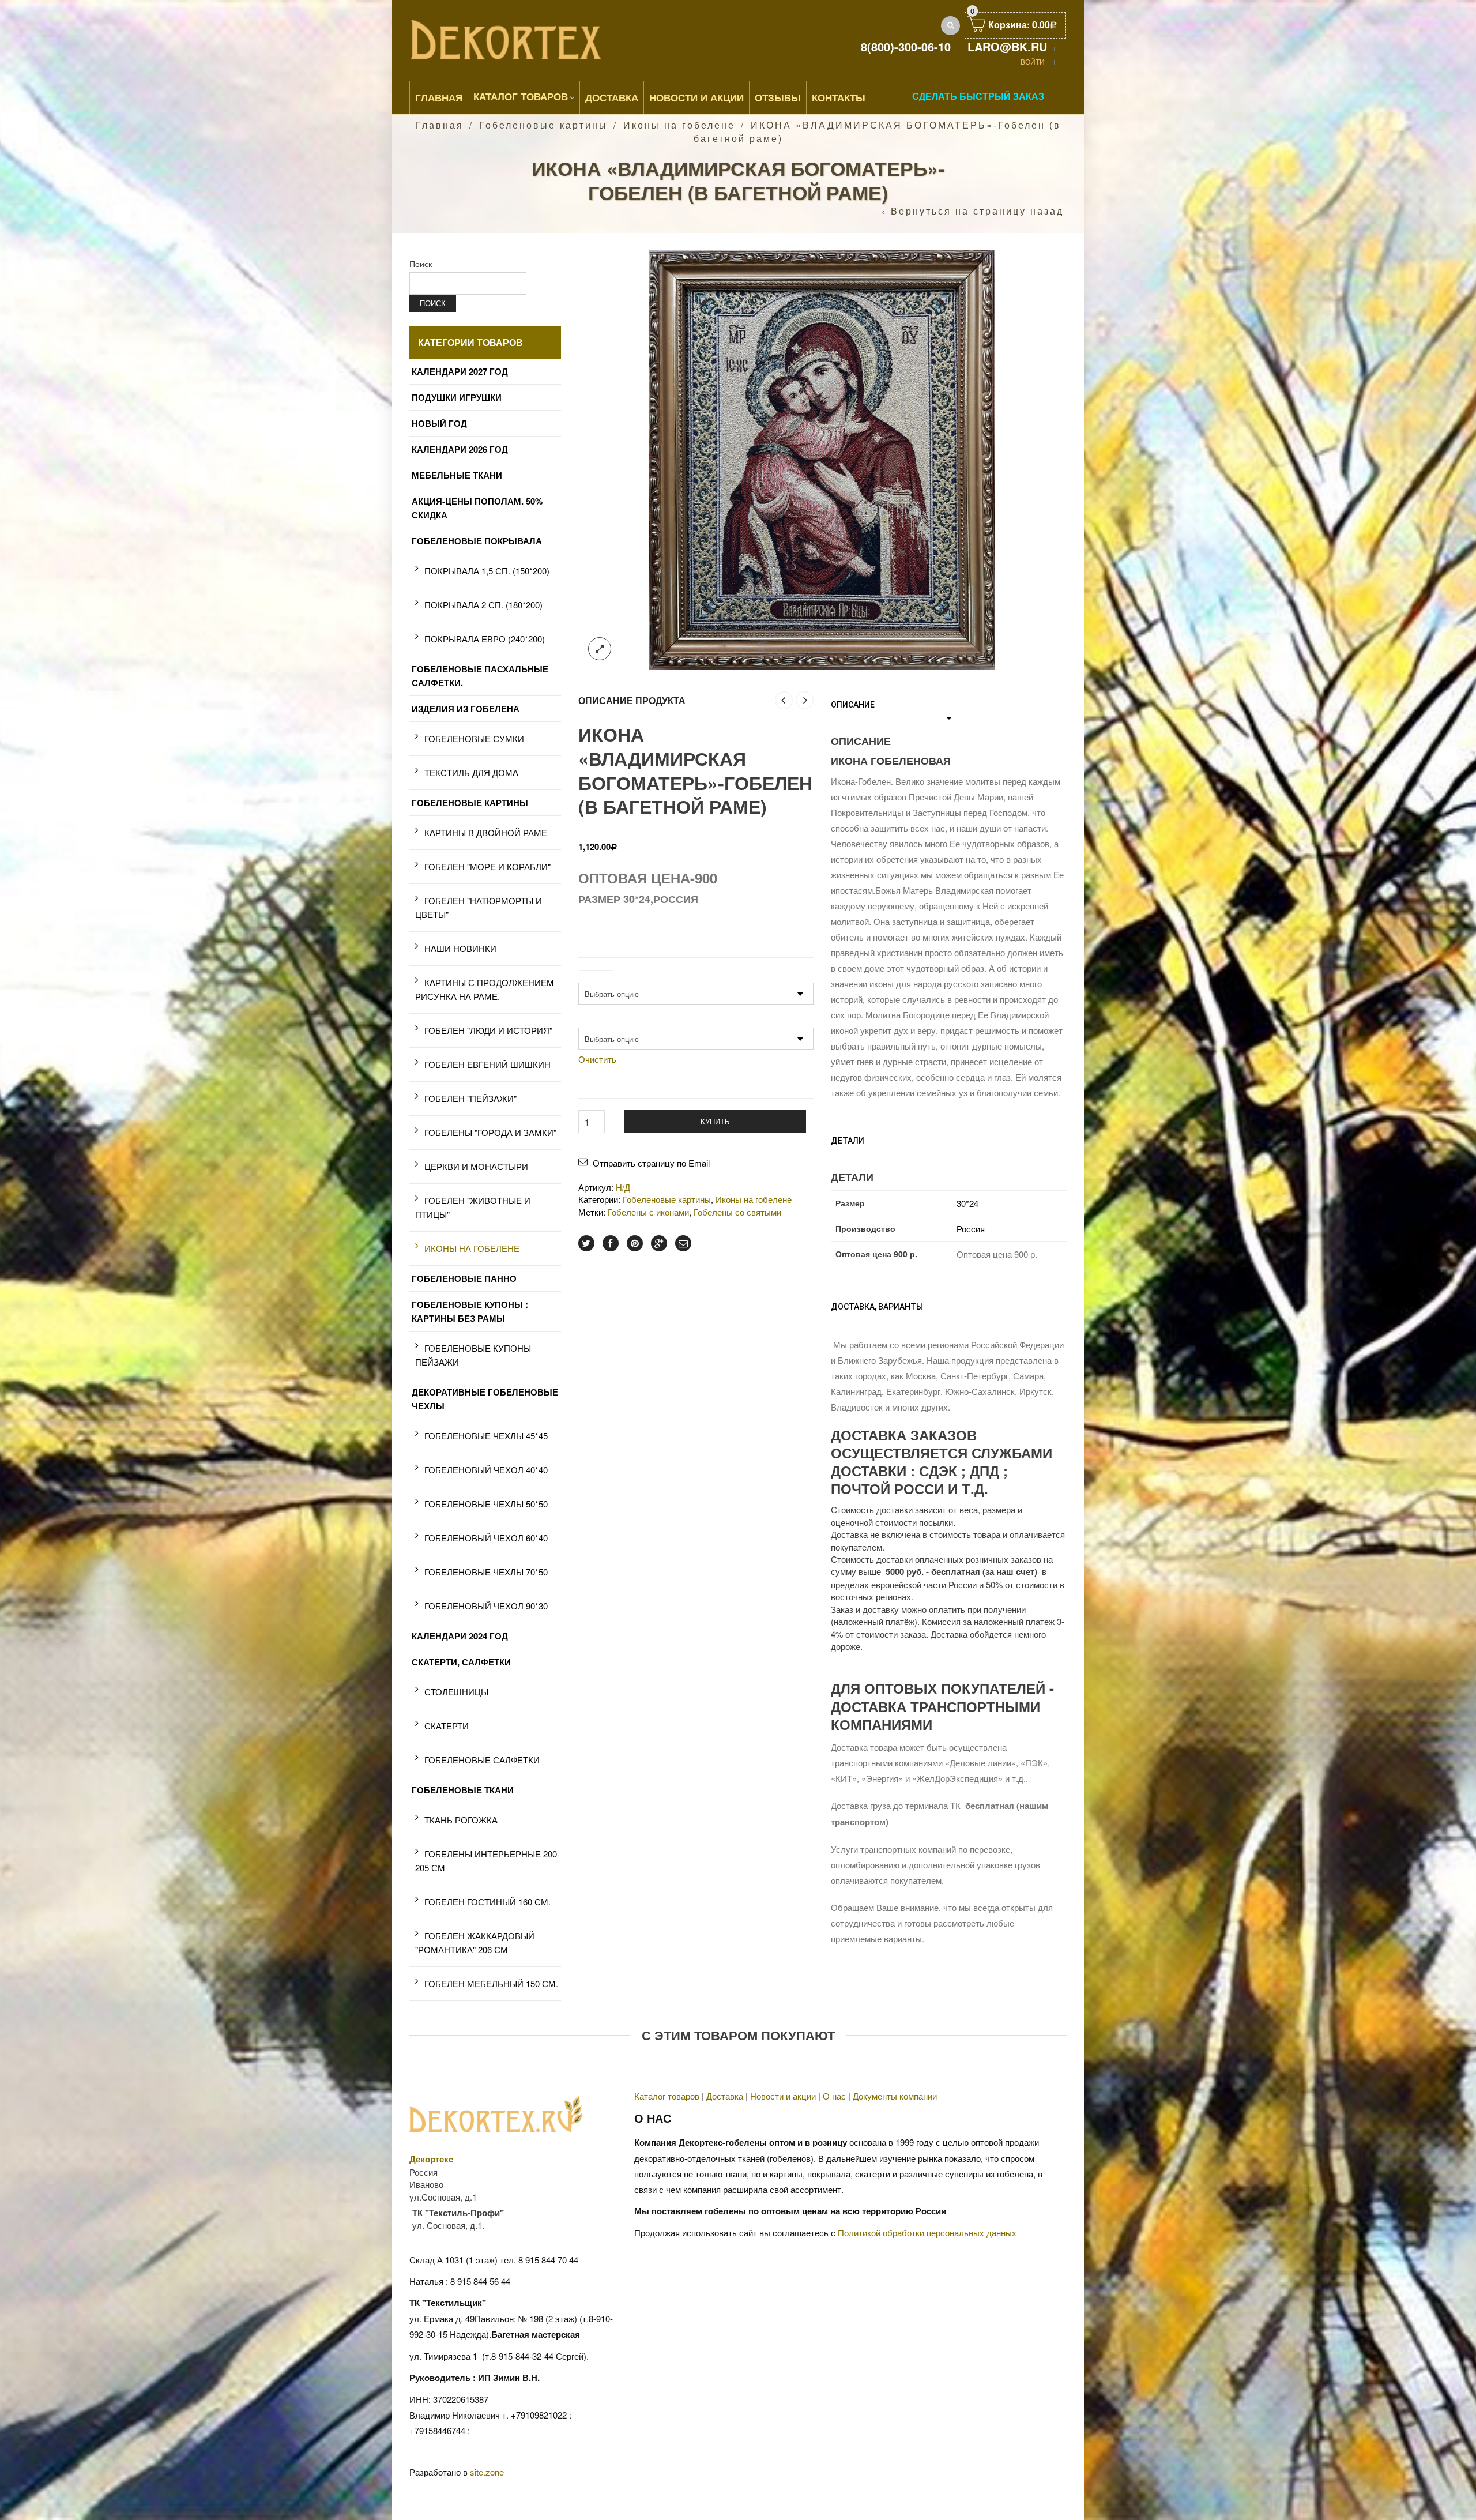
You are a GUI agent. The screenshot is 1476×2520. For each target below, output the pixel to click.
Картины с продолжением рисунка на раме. (485, 989)
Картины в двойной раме (486, 832)
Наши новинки (460, 948)
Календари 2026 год (460, 449)
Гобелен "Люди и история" (488, 1030)
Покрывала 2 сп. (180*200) (483, 605)
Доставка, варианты (877, 1307)
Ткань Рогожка (461, 1820)
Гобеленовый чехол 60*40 (486, 1538)
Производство (608, 1021)
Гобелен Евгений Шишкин (487, 1064)
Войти (1033, 61)
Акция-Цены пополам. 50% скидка (477, 508)
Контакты (839, 97)
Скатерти (447, 1726)
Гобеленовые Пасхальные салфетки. (480, 676)
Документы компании (895, 2096)
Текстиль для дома (471, 772)
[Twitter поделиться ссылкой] (586, 1243)
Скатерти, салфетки (461, 1662)
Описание (853, 705)
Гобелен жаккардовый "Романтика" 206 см (475, 1942)
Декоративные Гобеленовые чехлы (485, 1399)
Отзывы (778, 97)
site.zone (487, 2472)
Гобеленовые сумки (474, 738)
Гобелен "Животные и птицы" (473, 1207)
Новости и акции (783, 2096)
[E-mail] (683, 1243)
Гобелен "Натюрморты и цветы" (479, 907)
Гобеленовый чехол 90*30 (486, 1606)
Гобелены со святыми (737, 1212)
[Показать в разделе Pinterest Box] (635, 1243)
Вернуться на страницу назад (977, 211)
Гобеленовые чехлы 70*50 (486, 1572)
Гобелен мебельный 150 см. (491, 1983)
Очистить (597, 1059)
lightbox (600, 649)
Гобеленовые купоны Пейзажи (473, 1355)
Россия (971, 1229)
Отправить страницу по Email (651, 1163)
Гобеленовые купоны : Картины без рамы (470, 1311)
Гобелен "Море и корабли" (487, 866)
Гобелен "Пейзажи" (470, 1098)
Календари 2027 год (460, 371)
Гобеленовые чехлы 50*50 (486, 1504)
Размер (596, 976)
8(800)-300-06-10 (906, 46)
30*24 (967, 1203)
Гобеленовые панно (464, 1278)
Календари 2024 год (460, 1636)
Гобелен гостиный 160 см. (487, 1902)
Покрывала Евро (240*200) (485, 639)
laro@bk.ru (1007, 46)
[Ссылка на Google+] (659, 1243)
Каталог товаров (521, 96)
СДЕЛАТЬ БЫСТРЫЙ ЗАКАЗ (978, 96)
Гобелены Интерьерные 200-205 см (487, 1861)
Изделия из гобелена (466, 709)
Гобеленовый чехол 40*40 (486, 1470)
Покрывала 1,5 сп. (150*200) (487, 571)
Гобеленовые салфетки (482, 1760)
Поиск (421, 264)
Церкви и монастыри (476, 1166)
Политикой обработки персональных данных (927, 2233)
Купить (715, 1121)
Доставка (612, 97)
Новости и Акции (696, 97)
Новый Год (439, 423)
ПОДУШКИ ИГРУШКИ (457, 397)
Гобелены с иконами (648, 1212)
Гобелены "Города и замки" (490, 1132)
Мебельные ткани (457, 475)
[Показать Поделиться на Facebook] (611, 1243)
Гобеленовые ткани (463, 1790)
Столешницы (456, 1692)
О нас (834, 2096)
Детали (848, 1141)
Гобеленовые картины (543, 125)
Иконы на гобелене (679, 125)
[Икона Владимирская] (822, 459)
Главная (439, 97)
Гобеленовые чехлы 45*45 (486, 1436)
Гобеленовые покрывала (477, 541)
